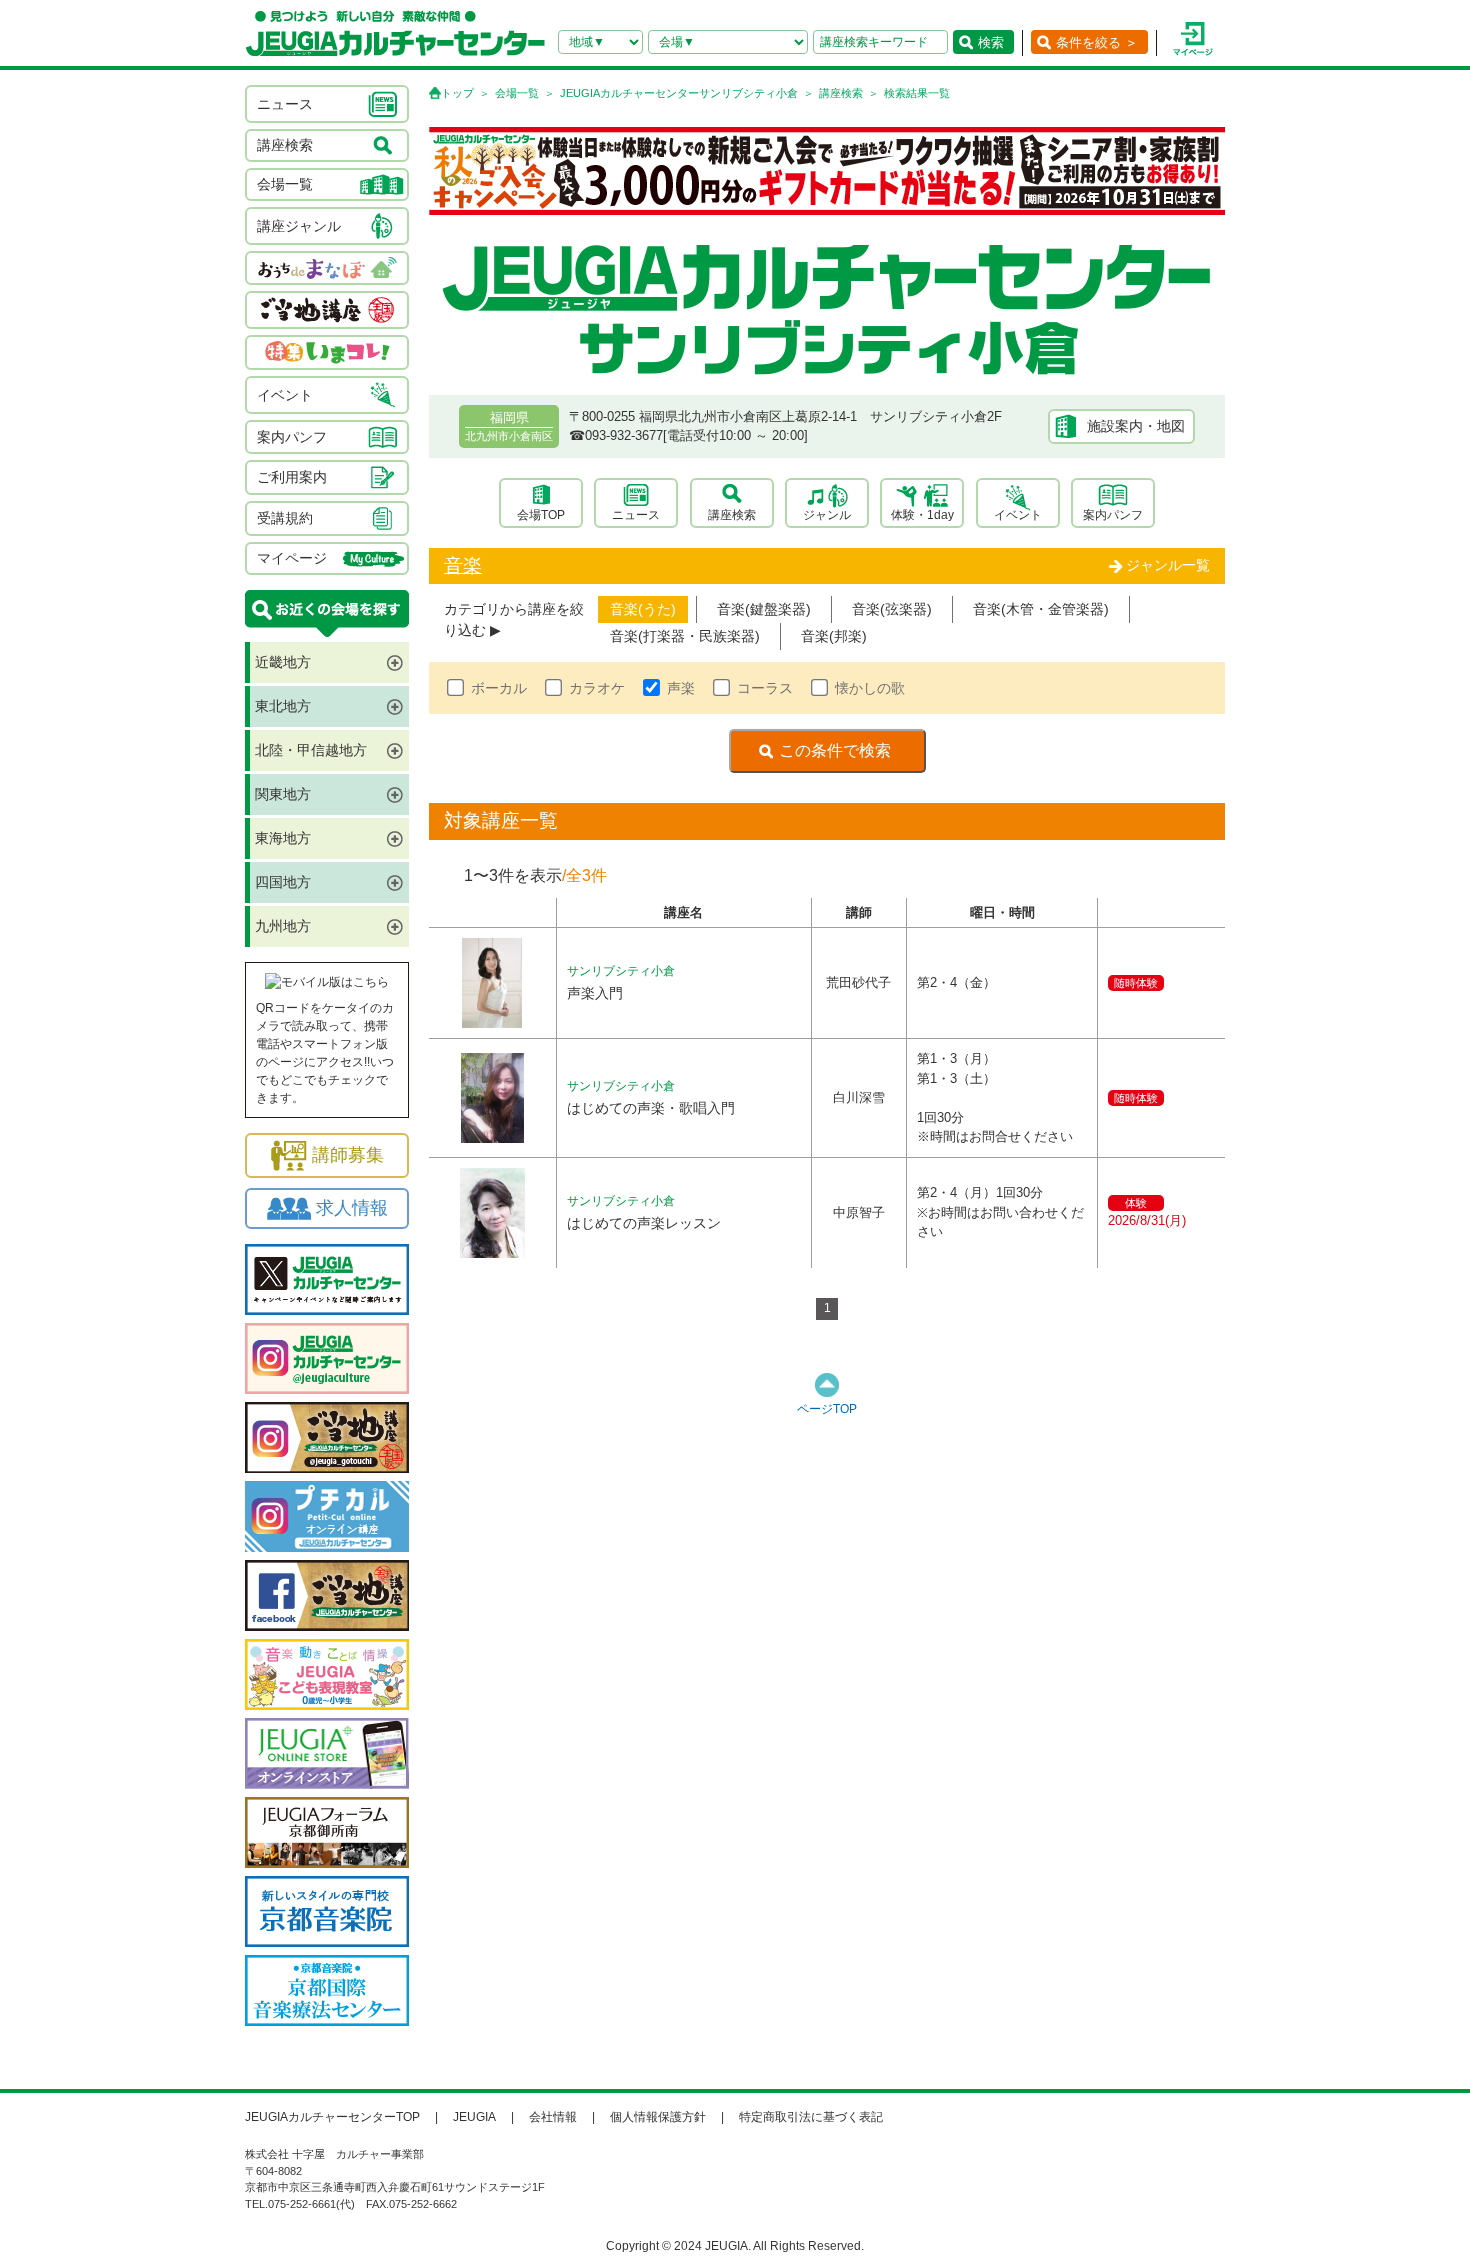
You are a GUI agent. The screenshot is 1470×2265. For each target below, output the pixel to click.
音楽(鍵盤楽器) (764, 609)
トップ (457, 93)
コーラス (765, 688)
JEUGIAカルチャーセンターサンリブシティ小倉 (679, 93)
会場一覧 (517, 93)
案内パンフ (1113, 515)
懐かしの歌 (870, 688)
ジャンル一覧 (1168, 565)
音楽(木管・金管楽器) (1041, 609)
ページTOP (827, 1409)
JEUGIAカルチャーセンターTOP (332, 2117)
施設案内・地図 (1136, 426)
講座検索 (841, 93)
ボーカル (499, 688)
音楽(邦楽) (834, 636)
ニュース (636, 515)
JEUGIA (474, 2117)
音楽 (463, 565)
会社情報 (553, 2117)
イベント (1018, 515)
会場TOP (541, 515)
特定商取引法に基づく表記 (811, 2117)
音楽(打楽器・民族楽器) (685, 636)
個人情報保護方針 (658, 2117)
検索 (991, 42)
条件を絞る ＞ (1097, 42)
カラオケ (597, 688)
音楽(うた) (643, 609)
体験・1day (922, 515)
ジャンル (827, 515)
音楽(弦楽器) (892, 609)
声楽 (681, 688)
